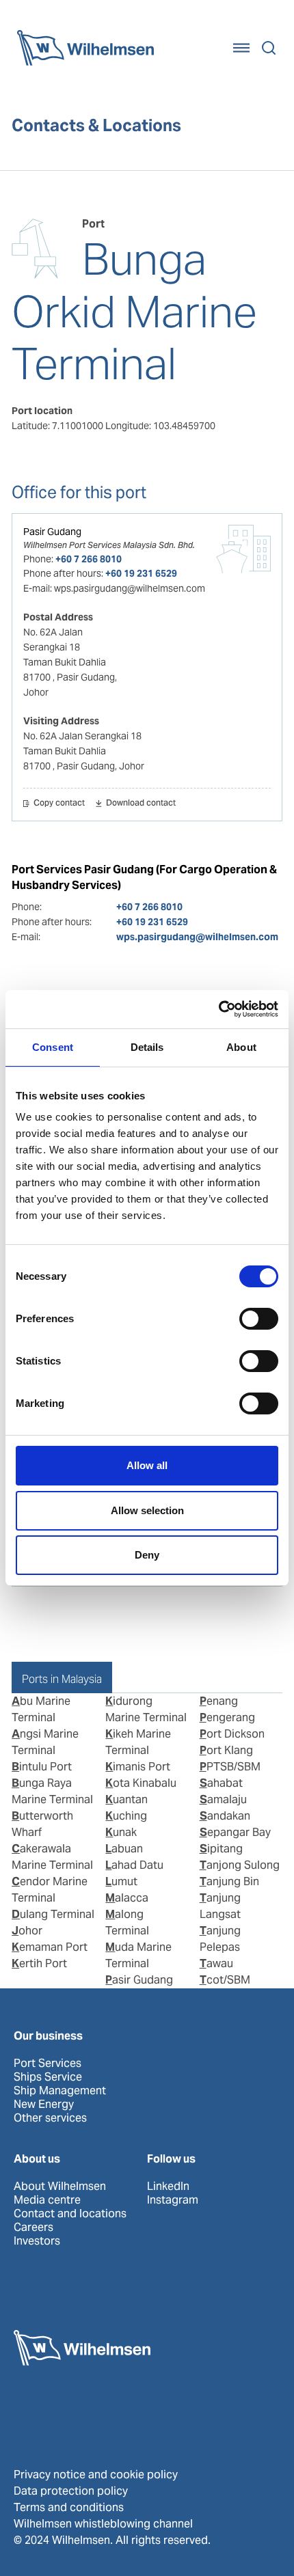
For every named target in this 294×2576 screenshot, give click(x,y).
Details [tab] (147, 1047)
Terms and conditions (69, 2507)
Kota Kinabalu (141, 1783)
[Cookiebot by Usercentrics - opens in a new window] (218, 1009)
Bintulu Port (42, 1767)
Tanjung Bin (229, 1881)
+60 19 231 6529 (141, 573)
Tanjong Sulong (240, 1865)
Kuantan (126, 1799)
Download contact (141, 804)
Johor (27, 1931)
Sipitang (221, 1849)
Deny (147, 1555)
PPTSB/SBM (230, 1767)
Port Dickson (232, 1734)
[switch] (259, 1319)
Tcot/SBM (225, 1980)
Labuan (124, 1849)
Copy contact (59, 804)
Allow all (147, 1465)
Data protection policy (71, 2491)
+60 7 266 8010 (89, 559)
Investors (37, 2241)
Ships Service (48, 2077)
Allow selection (147, 1510)
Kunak (121, 1832)
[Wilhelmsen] (85, 48)
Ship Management (60, 2091)
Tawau (216, 1963)
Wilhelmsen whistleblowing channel (103, 2524)
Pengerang (227, 1717)
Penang (219, 1701)
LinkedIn (168, 2187)
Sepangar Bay (235, 1832)
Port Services (48, 2064)
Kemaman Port (50, 1947)
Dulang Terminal (53, 1914)
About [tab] (241, 1047)
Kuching (126, 1816)
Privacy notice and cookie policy (96, 2475)
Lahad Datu (134, 1865)
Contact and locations (70, 2214)
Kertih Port (39, 1963)
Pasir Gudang (52, 532)
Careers (34, 2228)
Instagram (173, 2200)
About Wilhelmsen (60, 2187)
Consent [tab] (53, 1047)
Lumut (121, 1881)
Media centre (47, 2200)
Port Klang (226, 1750)
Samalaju (223, 1799)
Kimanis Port (138, 1767)
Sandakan (225, 1816)
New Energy (44, 2105)
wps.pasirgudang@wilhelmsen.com (197, 937)
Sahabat (221, 1783)
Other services (50, 2118)
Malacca (127, 1898)
